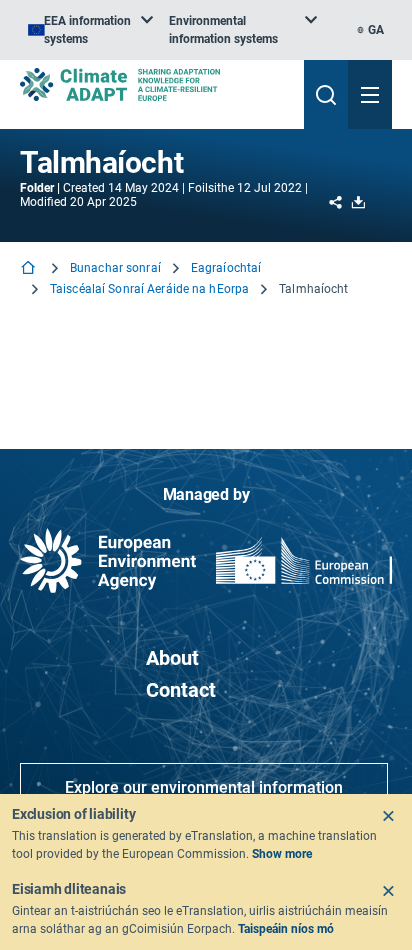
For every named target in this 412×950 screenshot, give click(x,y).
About (172, 658)
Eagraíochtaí (226, 268)
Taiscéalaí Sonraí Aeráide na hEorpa (149, 289)
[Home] (30, 269)
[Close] (388, 816)
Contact (181, 690)
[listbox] (90, 30)
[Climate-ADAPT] (154, 84)
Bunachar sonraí (115, 268)
